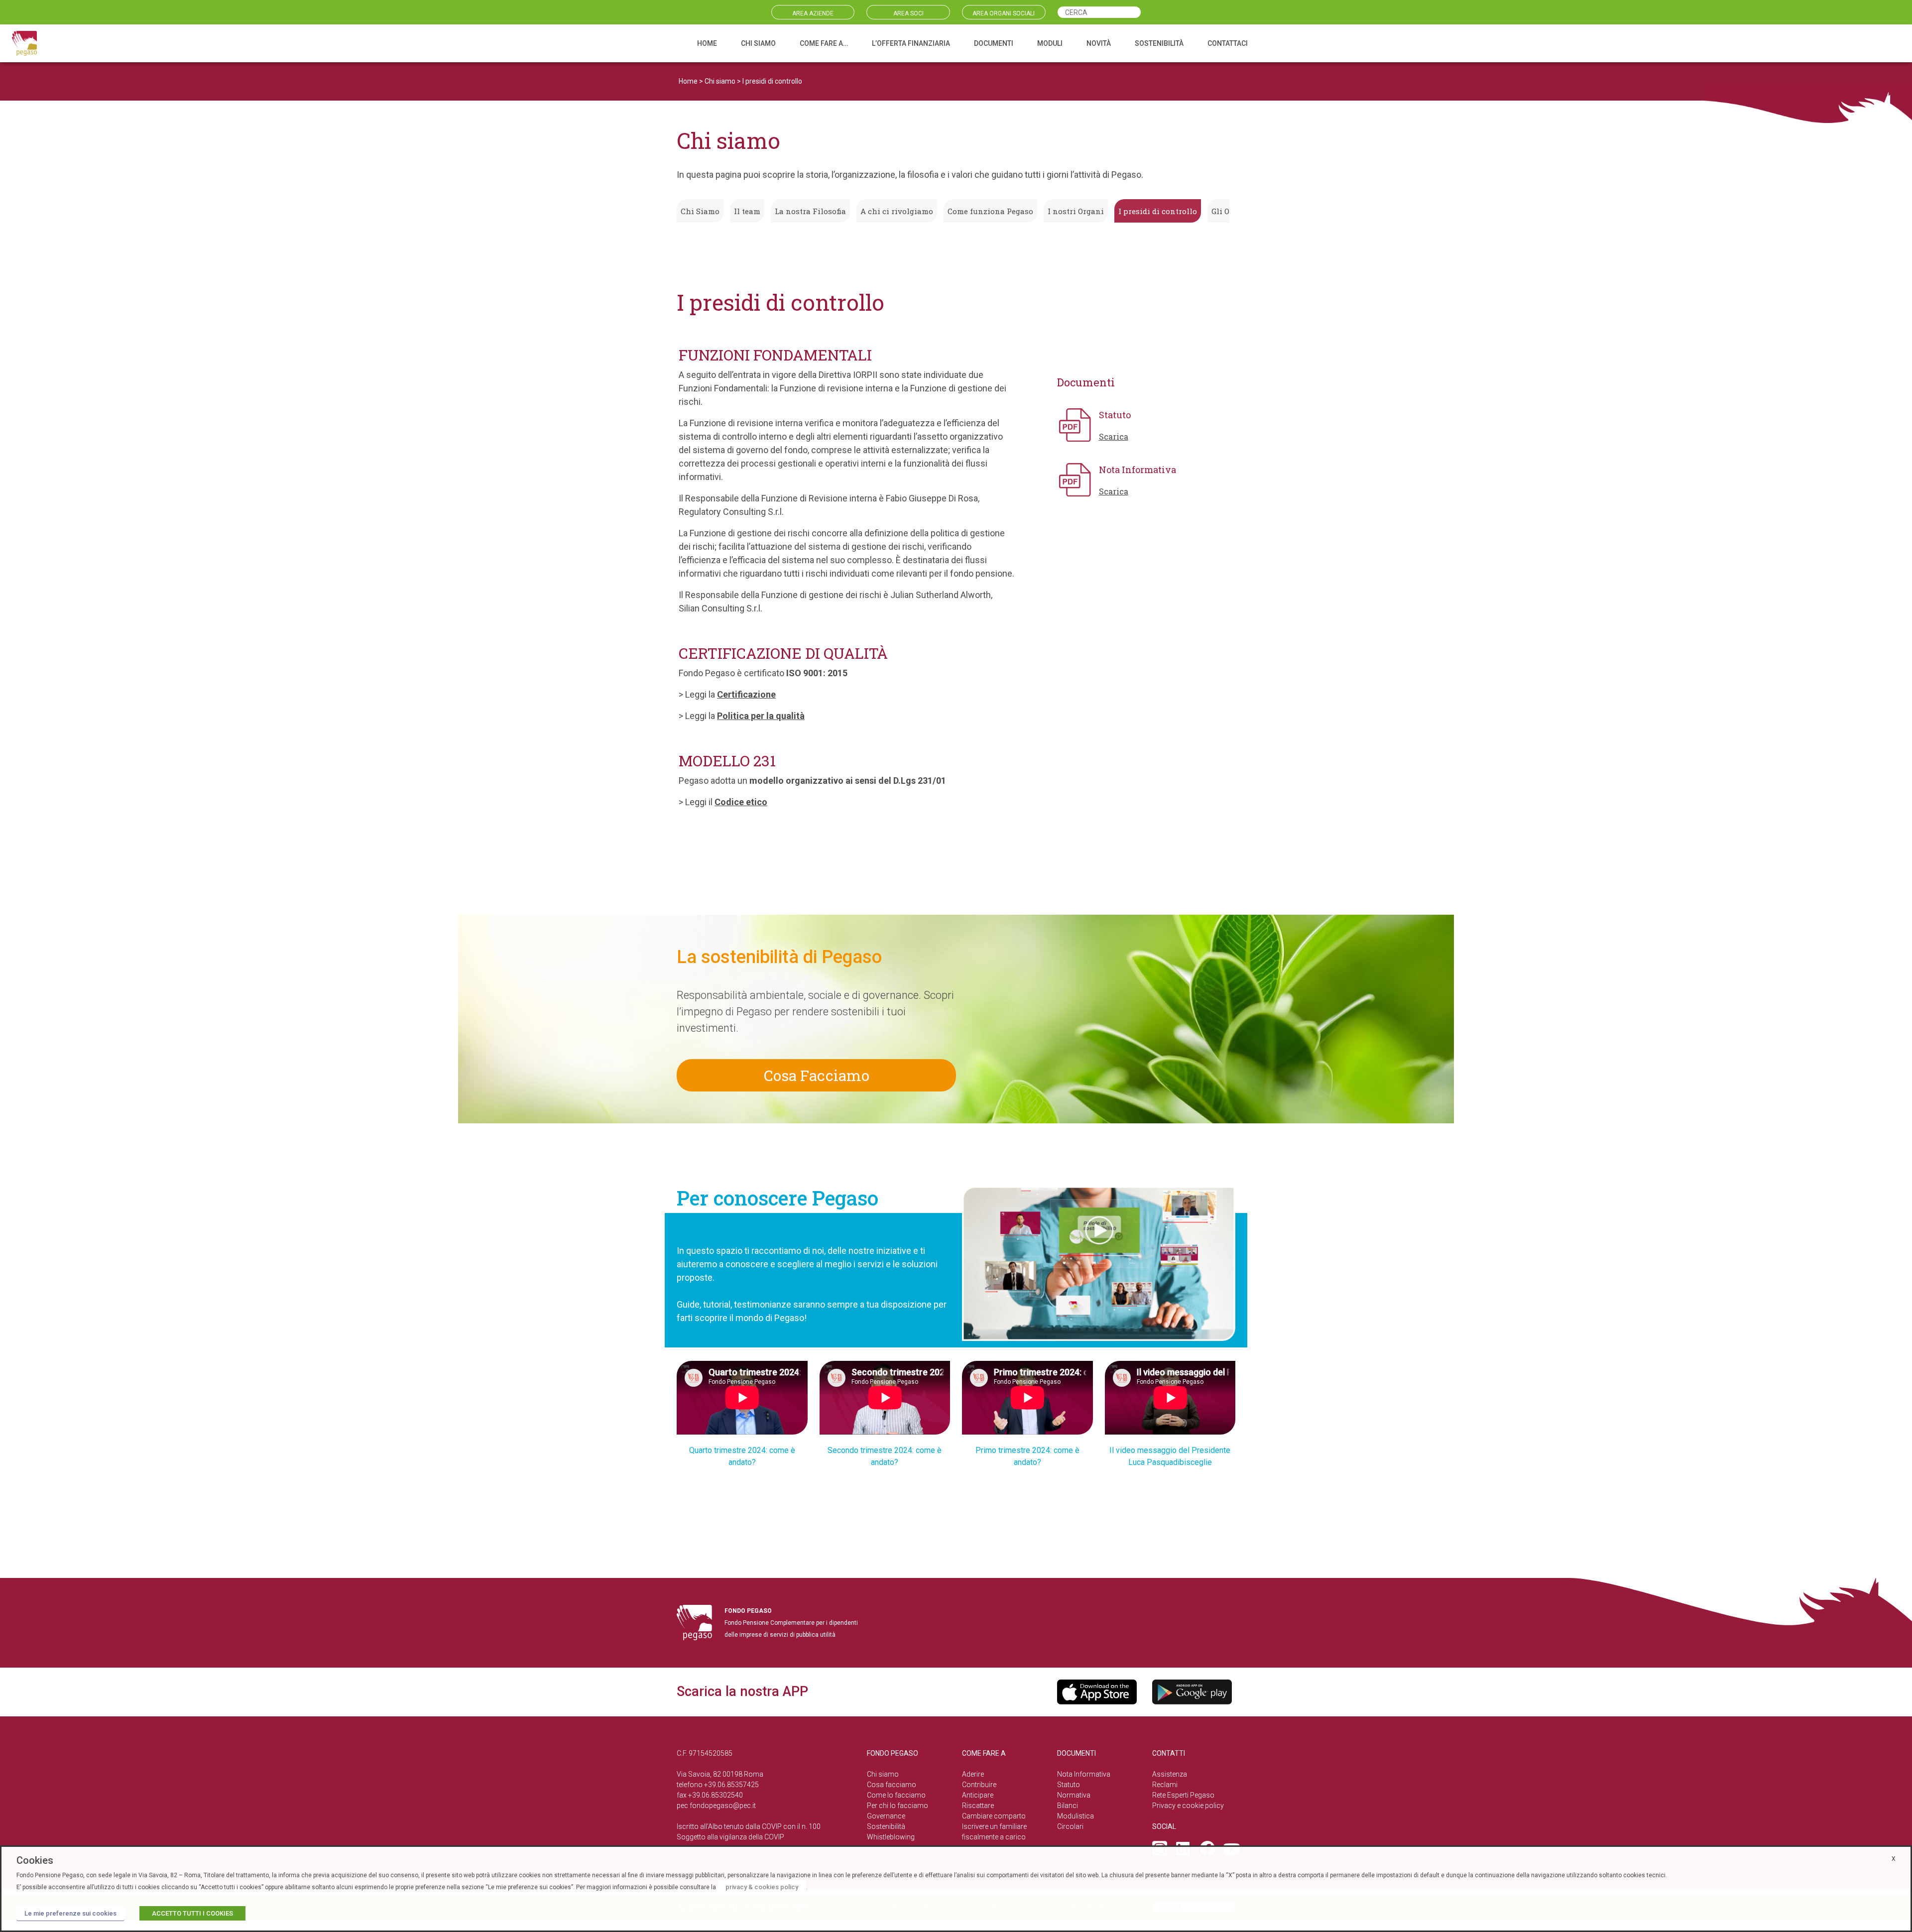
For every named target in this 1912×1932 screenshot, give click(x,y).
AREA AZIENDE (813, 13)
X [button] (1894, 1859)
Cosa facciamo (892, 1785)
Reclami (1165, 1785)
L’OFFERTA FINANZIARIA (911, 43)
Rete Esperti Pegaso (1183, 1795)
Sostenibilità (886, 1826)
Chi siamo (720, 81)
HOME (707, 43)
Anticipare (978, 1795)
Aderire (973, 1774)
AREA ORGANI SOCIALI (1004, 13)
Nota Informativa (1084, 1774)
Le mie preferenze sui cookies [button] (70, 1913)
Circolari (1070, 1826)
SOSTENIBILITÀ (1159, 43)
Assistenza (1170, 1774)
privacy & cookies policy (762, 1887)
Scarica (1114, 436)
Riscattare (978, 1806)
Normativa (1074, 1795)
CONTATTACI (1228, 43)
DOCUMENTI (994, 43)
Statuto (1069, 1785)
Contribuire (979, 1785)
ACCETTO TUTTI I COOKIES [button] (192, 1913)
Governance (886, 1816)
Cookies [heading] (35, 1860)
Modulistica (1075, 1816)
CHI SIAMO (758, 43)
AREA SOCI (908, 13)
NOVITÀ (1099, 43)
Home (688, 81)
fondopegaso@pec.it (723, 1806)
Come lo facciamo (896, 1795)
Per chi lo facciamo (897, 1806)
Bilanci (1068, 1806)
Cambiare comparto (994, 1816)
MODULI (1050, 43)
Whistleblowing (891, 1837)
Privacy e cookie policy (1188, 1806)
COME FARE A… (824, 43)
